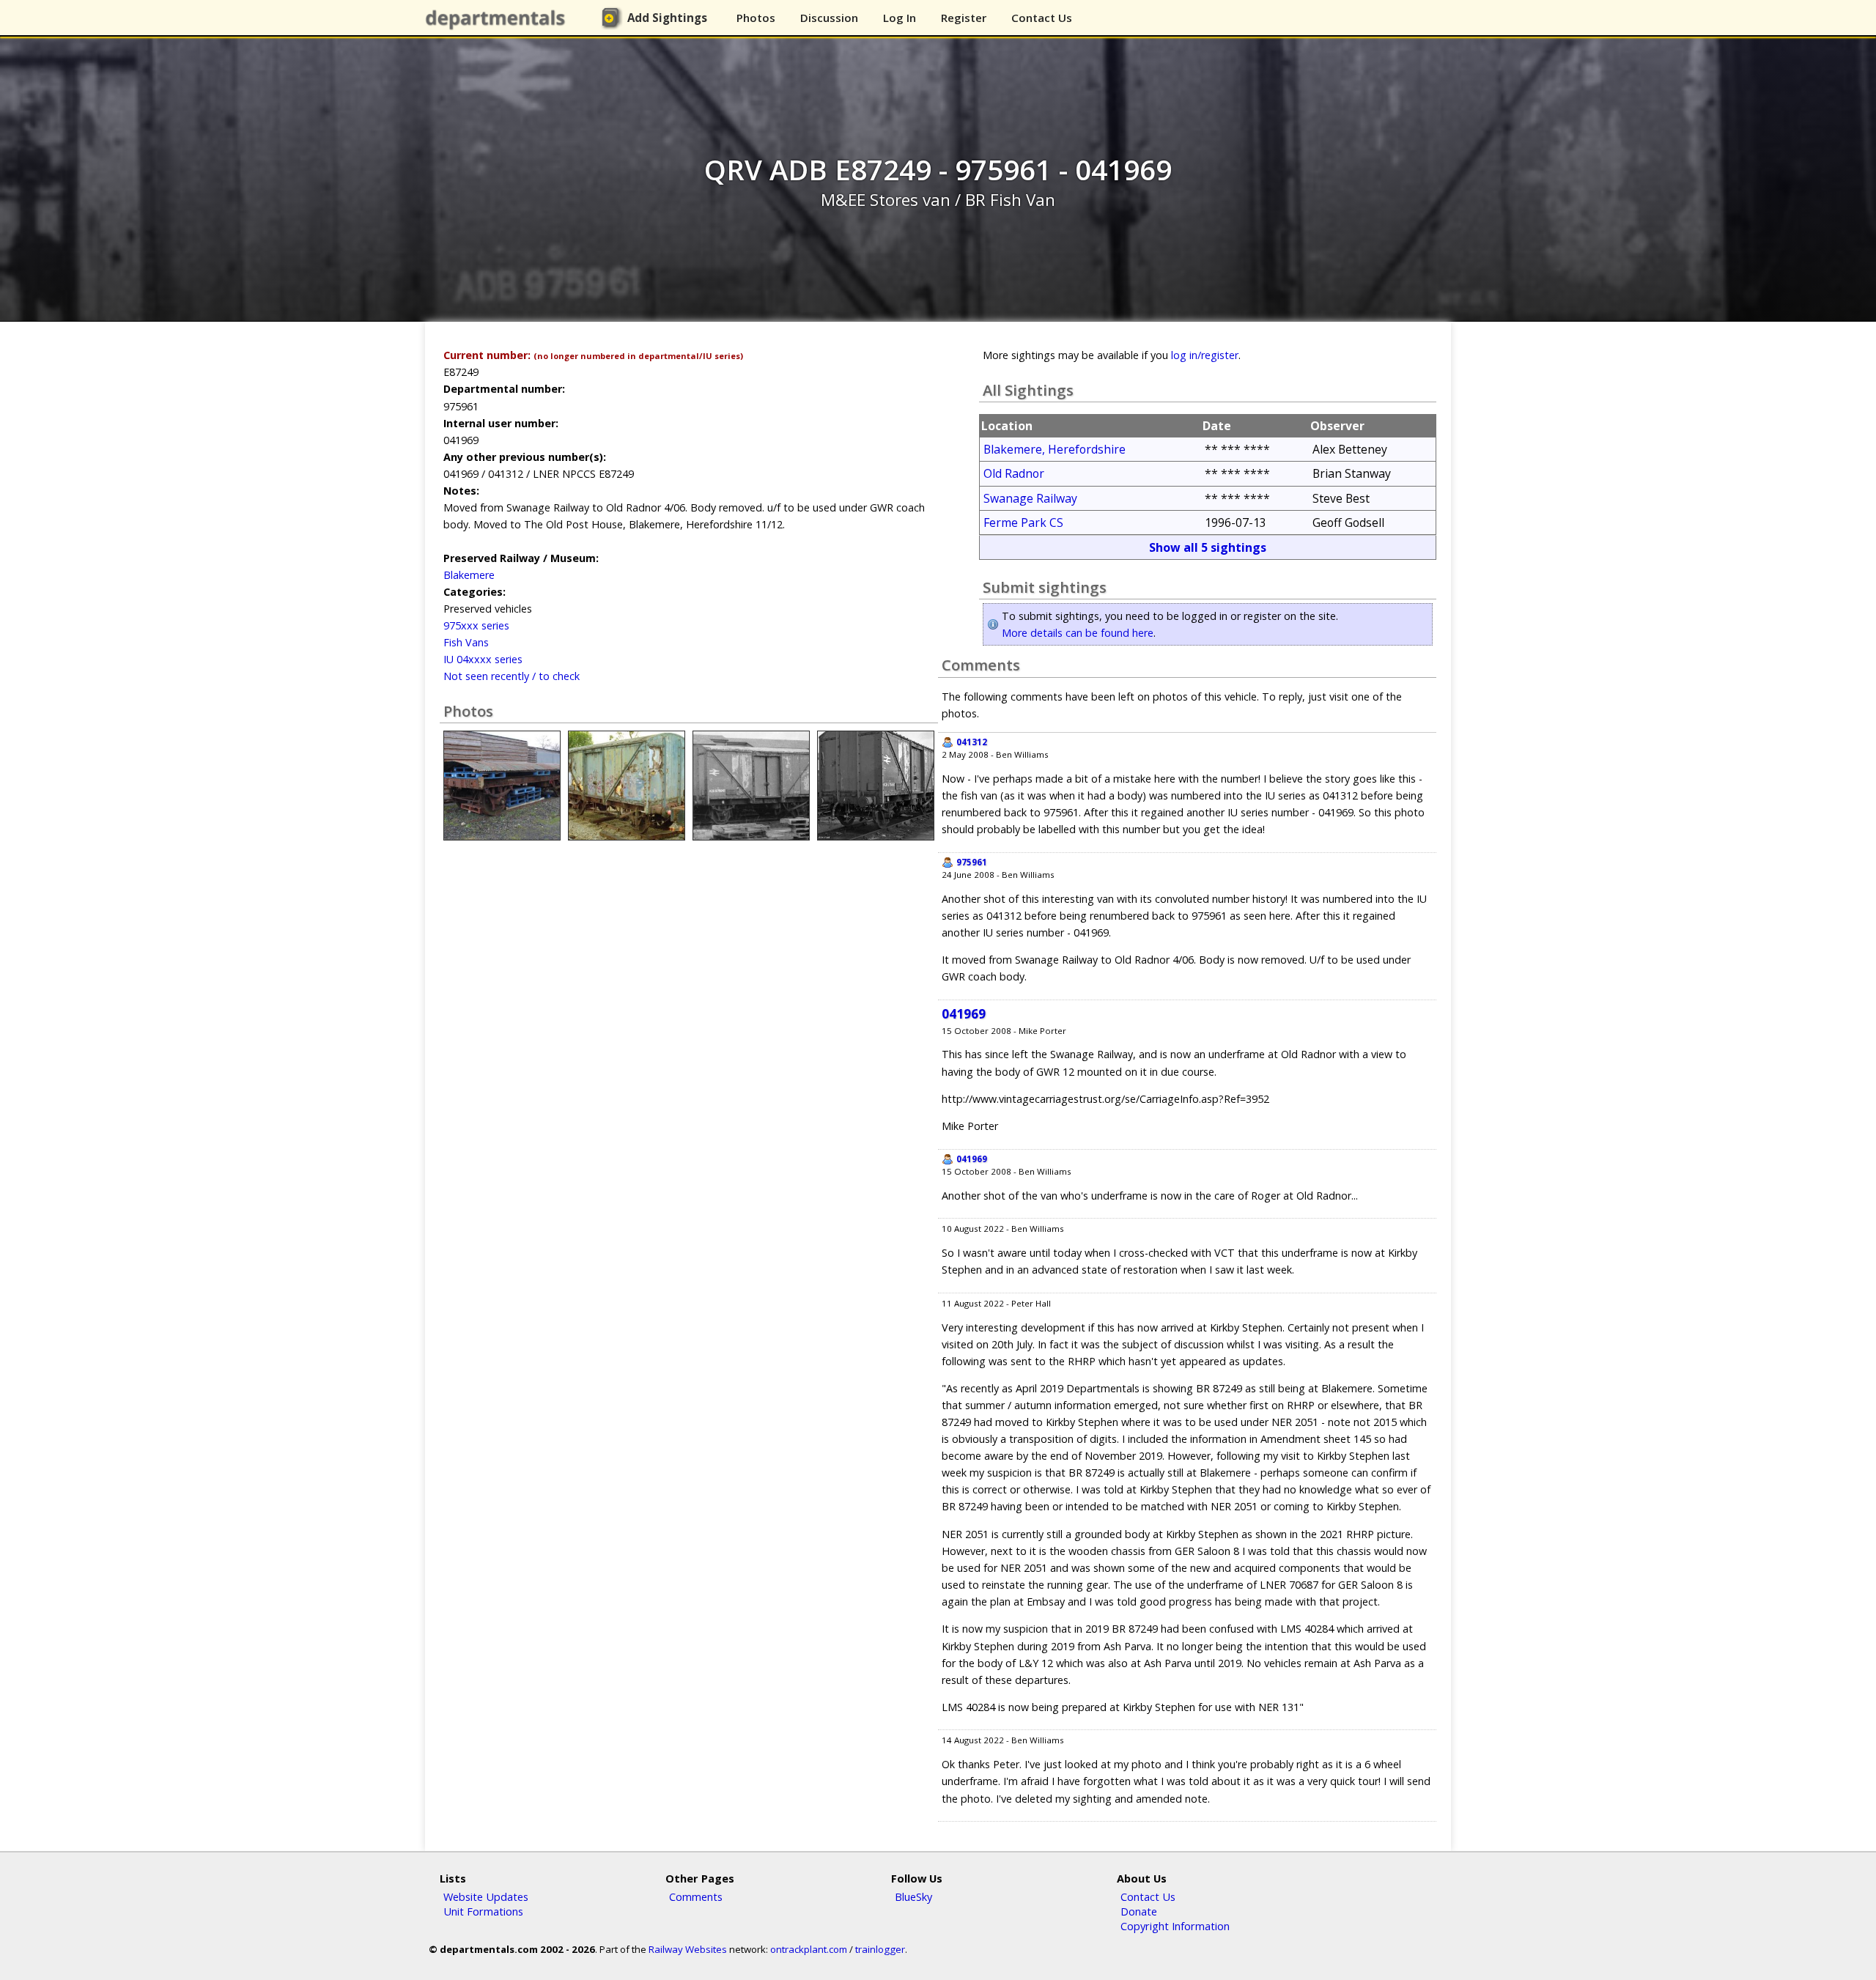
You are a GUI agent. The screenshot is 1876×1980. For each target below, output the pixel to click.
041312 (972, 742)
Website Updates (486, 1896)
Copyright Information (1175, 1926)
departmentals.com (498, 18)
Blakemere (469, 575)
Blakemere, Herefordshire (1055, 449)
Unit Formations (483, 1911)
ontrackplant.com (809, 1949)
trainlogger (880, 1949)
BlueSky (913, 1896)
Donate (1139, 1911)
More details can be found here (1078, 633)
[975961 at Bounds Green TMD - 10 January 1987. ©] (876, 836)
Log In (900, 18)
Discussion (829, 18)
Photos (756, 18)
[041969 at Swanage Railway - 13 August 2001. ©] (627, 836)
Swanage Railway (1030, 498)
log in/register (1205, 355)
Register (964, 18)
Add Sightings (667, 18)
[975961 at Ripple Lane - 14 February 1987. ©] (751, 836)
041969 (964, 1014)
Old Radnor (1014, 473)
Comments (696, 1896)
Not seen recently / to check (512, 676)
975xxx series (476, 625)
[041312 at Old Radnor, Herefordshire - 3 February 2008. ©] (502, 836)
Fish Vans (466, 642)
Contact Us (1042, 18)
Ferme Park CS (1023, 522)
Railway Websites (688, 1949)
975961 (972, 862)
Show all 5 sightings (1208, 547)
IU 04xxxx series (483, 659)
